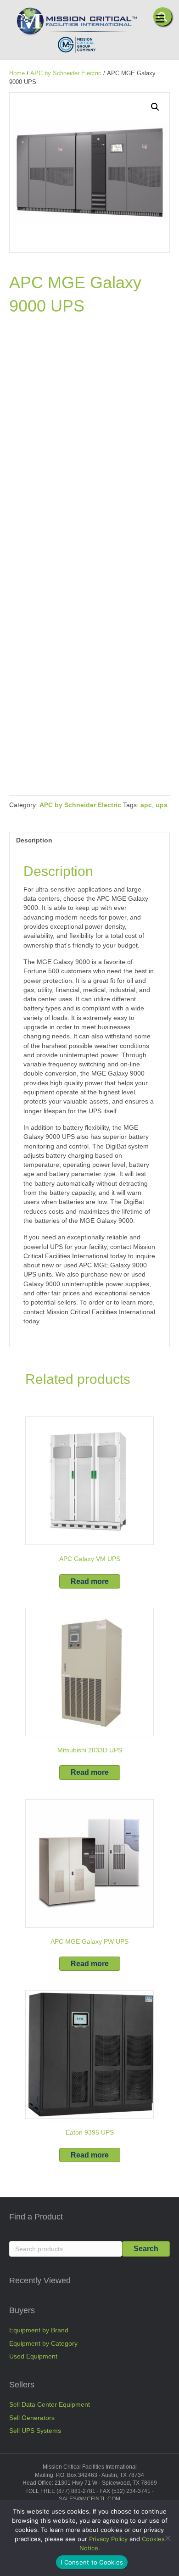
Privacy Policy (108, 2539)
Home (17, 73)
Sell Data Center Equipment (50, 2404)
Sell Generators (32, 2418)
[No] (168, 2538)
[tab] (89, 840)
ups (162, 805)
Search (146, 2249)
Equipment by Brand (39, 2330)
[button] (155, 107)
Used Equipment (33, 2356)
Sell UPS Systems (35, 2431)
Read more (90, 1581)
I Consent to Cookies (92, 2562)
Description (34, 840)
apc (146, 805)
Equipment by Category (43, 2343)
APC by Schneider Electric (66, 73)
